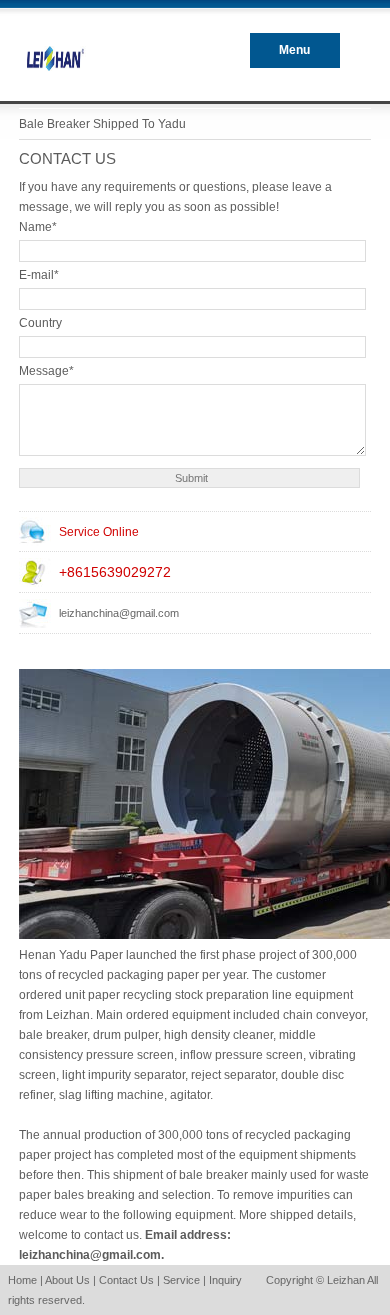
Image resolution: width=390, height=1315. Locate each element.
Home (22, 1280)
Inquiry (225, 1280)
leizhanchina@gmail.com (119, 613)
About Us (67, 1280)
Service (181, 1280)
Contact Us (126, 1280)
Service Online (99, 532)
